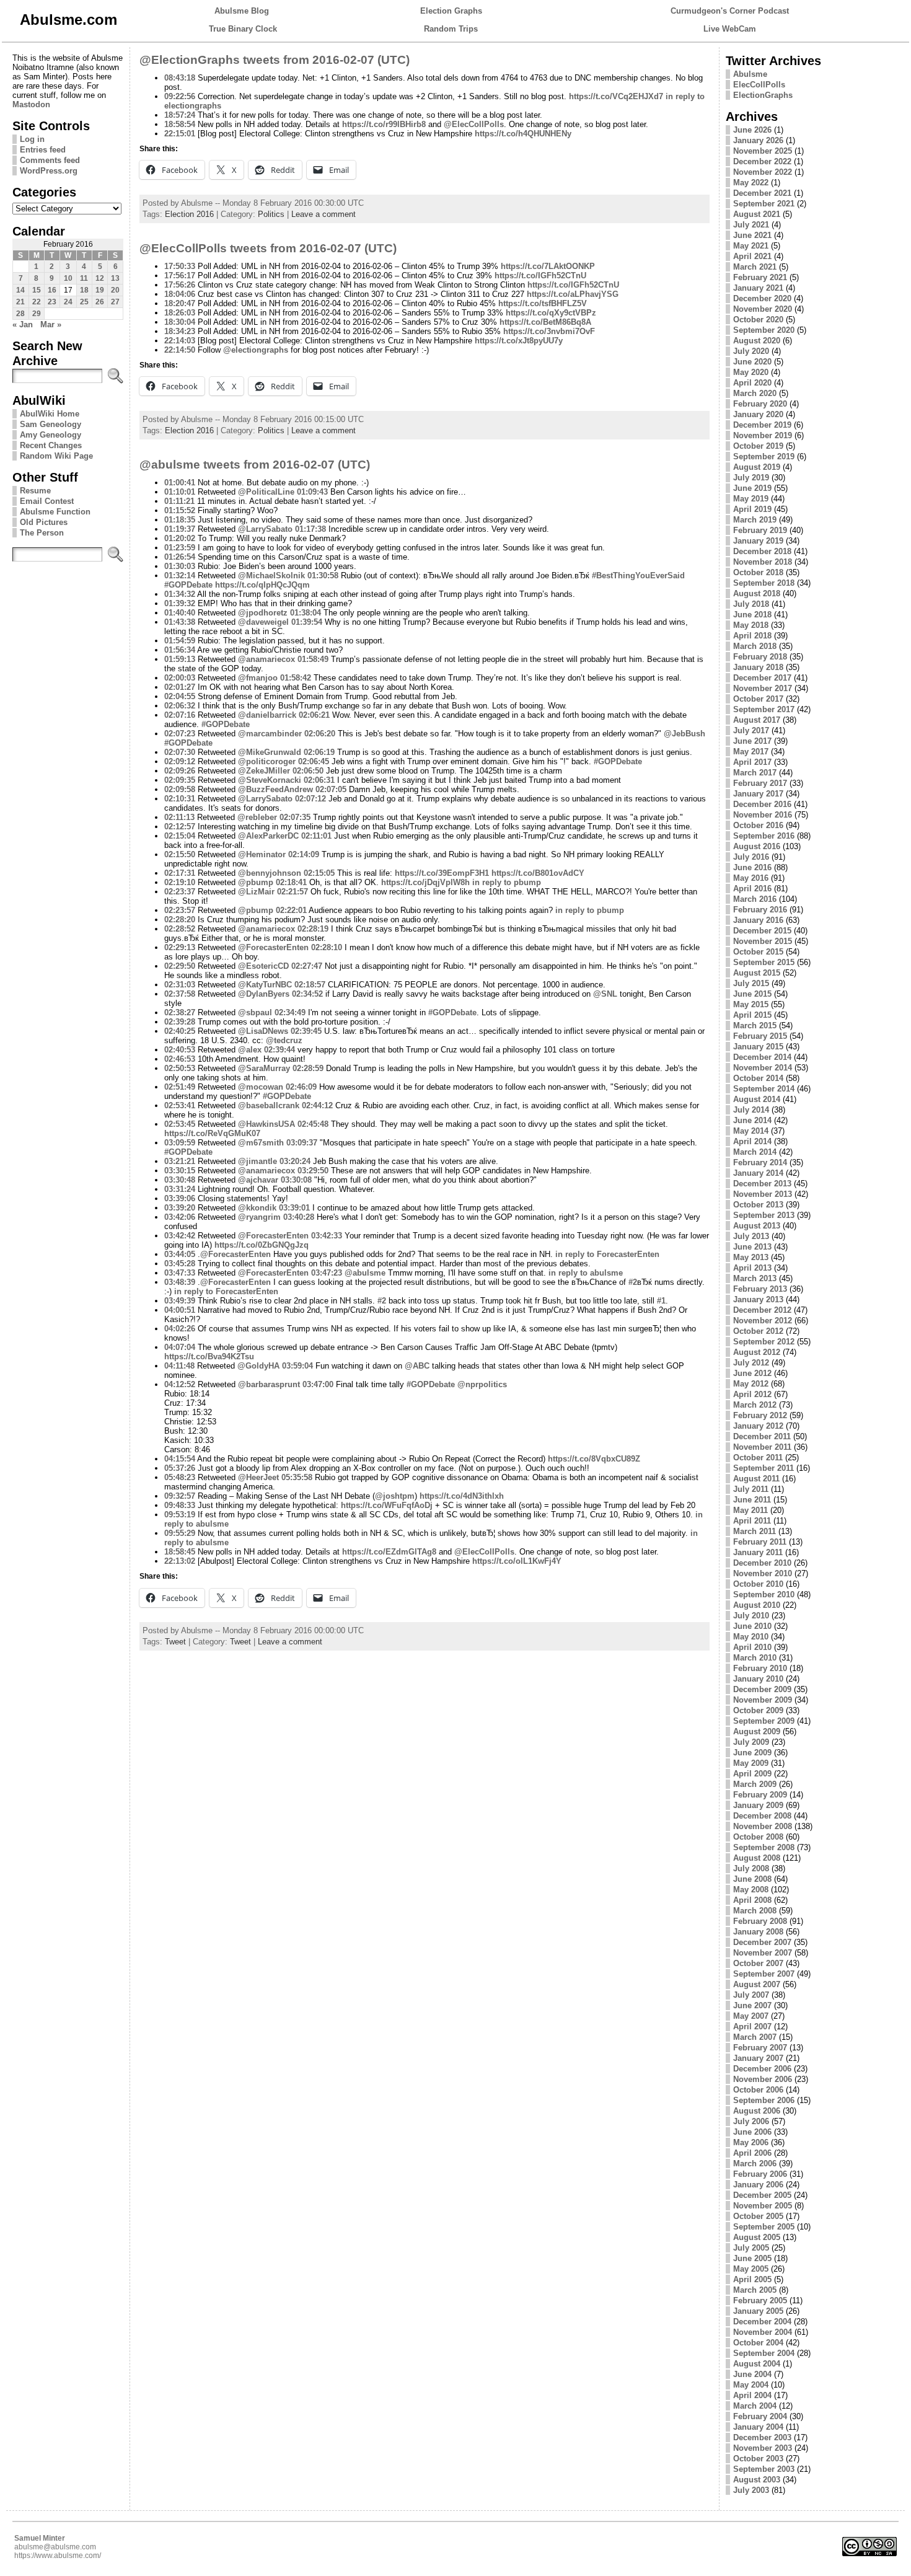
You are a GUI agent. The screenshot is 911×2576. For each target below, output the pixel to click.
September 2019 (764, 457)
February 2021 (760, 277)
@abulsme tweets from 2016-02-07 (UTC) (255, 465)
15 (37, 290)
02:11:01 (316, 836)
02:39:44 (279, 1050)
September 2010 (764, 1595)
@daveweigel (263, 622)
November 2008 (763, 1826)
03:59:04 (297, 1366)
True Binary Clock (243, 29)
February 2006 (760, 2174)
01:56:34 (180, 650)
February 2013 (760, 1289)
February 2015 (760, 1036)
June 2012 (752, 1373)
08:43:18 (180, 78)
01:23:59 (180, 548)
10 (68, 278)
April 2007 (752, 2027)
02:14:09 (304, 854)
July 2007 (751, 1995)
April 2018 (752, 636)
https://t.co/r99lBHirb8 (384, 124)
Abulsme (750, 74)
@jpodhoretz (263, 613)
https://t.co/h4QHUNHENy (523, 134)
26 (100, 302)
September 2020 (764, 330)
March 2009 (755, 1784)
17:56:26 (180, 285)
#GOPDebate (188, 585)
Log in (32, 139)
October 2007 (758, 1963)
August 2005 (757, 2237)
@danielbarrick (267, 715)
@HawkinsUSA (266, 1124)
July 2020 (751, 351)
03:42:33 (327, 1236)
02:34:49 (290, 1012)
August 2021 (757, 214)
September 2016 (764, 836)
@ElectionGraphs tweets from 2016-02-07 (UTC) (275, 60)
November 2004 (763, 2332)
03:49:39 (180, 1301)
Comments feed (50, 160)
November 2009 (763, 1700)
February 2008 (760, 1921)
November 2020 (763, 309)
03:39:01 (294, 1208)
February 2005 (760, 2300)
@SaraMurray (264, 1068)
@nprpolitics (482, 1384)
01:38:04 (306, 613)
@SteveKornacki (270, 780)
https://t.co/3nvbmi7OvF (549, 331)
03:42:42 (180, 1236)
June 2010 (752, 1626)
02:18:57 (310, 985)
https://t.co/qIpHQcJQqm (262, 585)
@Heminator (262, 854)
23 (52, 302)
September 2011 (764, 1468)
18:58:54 (180, 124)
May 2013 (751, 1257)
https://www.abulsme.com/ (58, 2556)
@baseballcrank (269, 1105)
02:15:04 (180, 836)
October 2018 (758, 572)
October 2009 (758, 1710)
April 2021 (752, 256)
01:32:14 (180, 576)
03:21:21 (180, 1161)
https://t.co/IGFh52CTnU (540, 276)
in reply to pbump (507, 882)
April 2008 (752, 1900)
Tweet (175, 1642)
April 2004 (752, 2395)
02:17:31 (180, 873)
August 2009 (757, 1731)
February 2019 (760, 530)
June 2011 (752, 1500)
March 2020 (755, 393)
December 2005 (762, 2195)
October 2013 (758, 1205)
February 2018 (760, 657)
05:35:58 (297, 1477)
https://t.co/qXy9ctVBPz (551, 313)
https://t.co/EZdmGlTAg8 (389, 1552)
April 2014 (752, 1141)
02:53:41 (180, 1105)
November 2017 (763, 688)
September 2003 (764, 2469)
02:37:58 (180, 994)
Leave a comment (323, 214)
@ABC (417, 1366)
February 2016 (760, 910)
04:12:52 (180, 1384)
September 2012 (764, 1342)
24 (68, 302)
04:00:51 (180, 1310)
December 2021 (762, 193)
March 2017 (755, 773)
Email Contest (47, 501)
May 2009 (751, 1763)
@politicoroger (267, 761)
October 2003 (758, 2459)
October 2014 (758, 1078)
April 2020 (752, 383)
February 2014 (760, 1162)
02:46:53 (180, 1059)
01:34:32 (180, 594)
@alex (250, 1050)
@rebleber (257, 817)
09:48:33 (180, 1505)
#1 (661, 1301)
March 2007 (755, 2037)
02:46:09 (301, 1087)
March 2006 (755, 2164)
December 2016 (762, 804)
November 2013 (763, 1194)
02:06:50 (308, 771)
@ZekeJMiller (264, 771)
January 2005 (758, 2311)
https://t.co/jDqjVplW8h (425, 882)
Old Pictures (44, 522)
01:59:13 (180, 659)
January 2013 (758, 1299)
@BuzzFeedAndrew (275, 789)
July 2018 (751, 604)
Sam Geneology (51, 424)
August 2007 (757, 1984)
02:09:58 (180, 789)
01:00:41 (180, 483)
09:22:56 (180, 96)
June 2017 (752, 741)
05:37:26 (180, 1468)
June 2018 (752, 615)
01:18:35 (180, 520)
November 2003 (763, 2448)
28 (20, 314)
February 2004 (760, 2416)
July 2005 (751, 2248)
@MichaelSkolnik (271, 576)
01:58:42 (296, 678)
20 (115, 290)
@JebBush (684, 734)
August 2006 (757, 2111)
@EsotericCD (263, 966)
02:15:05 (319, 873)
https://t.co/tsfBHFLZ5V (543, 303)
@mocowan (261, 1087)
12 (100, 278)
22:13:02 (180, 1561)
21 (20, 302)
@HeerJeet (258, 1477)
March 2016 (755, 899)
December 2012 (762, 1310)
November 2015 (763, 941)
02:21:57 (293, 892)
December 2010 (762, 1563)
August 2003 (757, 2480)
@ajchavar (258, 1180)
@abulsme (365, 1273)
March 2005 (755, 2290)
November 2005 (763, 2206)
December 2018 (762, 551)
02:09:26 (180, 771)
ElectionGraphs (763, 95)
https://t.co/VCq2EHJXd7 (616, 96)
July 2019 (751, 478)
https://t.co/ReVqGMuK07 (212, 1133)
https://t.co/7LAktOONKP (548, 266)
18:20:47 (180, 303)
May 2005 (751, 2269)
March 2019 (755, 520)
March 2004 (755, 2406)
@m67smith (261, 1143)
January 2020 (758, 414)
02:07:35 (295, 817)
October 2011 (758, 1458)
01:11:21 (179, 501)
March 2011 (755, 1531)
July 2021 (751, 225)
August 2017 (757, 720)
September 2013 (764, 1215)
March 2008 (755, 1911)
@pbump (256, 882)
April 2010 (752, 1647)
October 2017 (758, 699)
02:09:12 (180, 761)
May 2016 (751, 878)
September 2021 (764, 204)
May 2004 (751, 2385)
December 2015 (762, 931)
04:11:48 (179, 1366)
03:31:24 (180, 1189)
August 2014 (757, 1099)
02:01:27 (180, 687)
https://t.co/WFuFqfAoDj (387, 1505)
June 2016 (752, 867)
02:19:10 (180, 882)
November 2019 (763, 435)
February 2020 (760, 404)
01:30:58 (323, 576)
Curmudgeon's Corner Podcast (730, 11)
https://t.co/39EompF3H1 (442, 873)
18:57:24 (180, 115)
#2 (633, 1282)
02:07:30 (180, 752)
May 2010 (751, 1637)
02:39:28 (180, 1022)
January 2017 (758, 794)
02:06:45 (314, 761)
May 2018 (751, 625)
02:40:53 (180, 1050)
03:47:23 (327, 1273)
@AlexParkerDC (268, 836)
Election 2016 (189, 214)
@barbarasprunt (269, 1384)
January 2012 (758, 1426)
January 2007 (758, 2058)
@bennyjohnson (270, 873)
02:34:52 (307, 994)
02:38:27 (180, 1012)
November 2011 (762, 1447)
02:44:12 (317, 1105)
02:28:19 (313, 929)
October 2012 (758, 1331)
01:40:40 (180, 613)
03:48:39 (180, 1282)
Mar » (51, 324)
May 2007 (751, 2016)
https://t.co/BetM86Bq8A (545, 322)
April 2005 (752, 2279)
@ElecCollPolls (474, 124)
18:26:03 (180, 313)
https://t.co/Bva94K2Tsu (209, 1356)
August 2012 (757, 1352)
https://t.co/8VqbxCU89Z (594, 1459)
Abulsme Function (55, 512)
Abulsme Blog (242, 11)
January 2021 (758, 288)
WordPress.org (49, 171)
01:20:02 (180, 538)
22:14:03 (180, 341)
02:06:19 (319, 752)
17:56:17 (180, 276)
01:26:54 (180, 557)
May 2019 (751, 499)
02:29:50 (180, 966)
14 (20, 290)
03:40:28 (299, 1217)
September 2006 (764, 2100)
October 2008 (758, 1837)
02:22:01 (291, 910)
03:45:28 (180, 1264)
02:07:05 (331, 789)
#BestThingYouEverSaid (638, 576)
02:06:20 (320, 734)
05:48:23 (180, 1477)
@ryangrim (259, 1217)
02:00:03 (180, 678)
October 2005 (758, 2216)
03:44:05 (180, 1254)
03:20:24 (295, 1161)
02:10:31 (180, 799)
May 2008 (751, 1890)
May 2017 (751, 752)
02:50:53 (180, 1068)
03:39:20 (180, 1208)
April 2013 (752, 1268)
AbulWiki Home (50, 414)
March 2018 (755, 646)
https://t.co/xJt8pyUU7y (519, 341)
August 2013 (757, 1226)
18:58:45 (180, 1552)
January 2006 (758, 2185)
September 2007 (764, 1974)
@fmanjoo (258, 678)
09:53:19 (180, 1515)
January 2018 (758, 667)
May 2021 (751, 246)
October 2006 (758, 2090)
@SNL (605, 994)
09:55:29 (180, 1533)
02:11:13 (179, 817)
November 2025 (763, 151)
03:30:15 (180, 1171)
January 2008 (758, 1932)
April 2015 (752, 1015)
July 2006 (751, 2121)
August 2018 (757, 593)
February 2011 (760, 1542)
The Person (42, 533)
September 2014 (764, 1089)
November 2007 (763, 1953)
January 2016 (758, 920)
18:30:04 (180, 322)
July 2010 (751, 1616)
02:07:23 (180, 734)
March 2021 (755, 267)
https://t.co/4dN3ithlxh (462, 1496)
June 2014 (752, 1120)
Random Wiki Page (56, 456)
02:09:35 (180, 780)
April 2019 (752, 509)
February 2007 (760, 2048)
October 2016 (758, 825)
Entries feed (43, 150)
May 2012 (751, 1384)
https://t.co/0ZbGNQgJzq (262, 1245)
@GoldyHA (258, 1366)
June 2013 (752, 1247)
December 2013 (762, 1184)
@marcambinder (270, 734)
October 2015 (758, 952)
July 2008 (751, 1868)
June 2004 (752, 2374)
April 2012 (752, 1394)
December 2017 (762, 678)
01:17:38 (310, 529)
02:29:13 (180, 947)
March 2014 (755, 1152)
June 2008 (752, 1879)
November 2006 (763, 2079)
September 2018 (764, 583)
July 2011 (751, 1489)
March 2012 (755, 1405)
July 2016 (751, 857)
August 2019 (757, 467)
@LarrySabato (265, 529)
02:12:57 (180, 827)
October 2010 (758, 1584)
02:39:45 (306, 1031)
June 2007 (752, 2005)
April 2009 (752, 1774)
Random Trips (451, 29)
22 (37, 302)
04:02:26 (180, 1329)
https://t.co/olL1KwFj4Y (517, 1561)
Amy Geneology (51, 435)
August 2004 (757, 2364)
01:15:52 (180, 510)
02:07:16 (180, 715)
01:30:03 (180, 566)
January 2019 (758, 541)
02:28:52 (180, 929)
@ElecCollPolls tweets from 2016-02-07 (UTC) (268, 248)
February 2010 (760, 1668)
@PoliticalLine (266, 492)
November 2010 (763, 1573)
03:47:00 (318, 1384)
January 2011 (758, 1552)
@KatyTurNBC (265, 985)
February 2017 (760, 783)
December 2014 (762, 1057)
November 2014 (763, 1068)
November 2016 (763, 815)
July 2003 (751, 2490)
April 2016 (752, 889)
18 (84, 290)
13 (115, 278)
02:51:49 (180, 1087)
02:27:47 (307, 966)
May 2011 (750, 1510)
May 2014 (751, 1131)
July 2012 (751, 1363)
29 (37, 314)
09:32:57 (180, 1496)
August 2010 (757, 1605)
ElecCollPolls (759, 85)
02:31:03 (180, 985)
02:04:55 (180, 696)
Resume (35, 491)
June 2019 (752, 488)
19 (100, 290)
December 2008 (762, 1816)
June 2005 (752, 2258)
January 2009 (758, 1805)
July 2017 (751, 730)
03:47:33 (180, 1273)
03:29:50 (313, 1171)
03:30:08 (296, 1180)
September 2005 (764, 2227)
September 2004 (764, 2353)
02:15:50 (180, 854)
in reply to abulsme (586, 1273)
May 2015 (751, 1004)
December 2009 (762, 1689)
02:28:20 (180, 920)
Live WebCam (730, 29)
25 (84, 302)
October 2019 (758, 446)
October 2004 (758, 2343)
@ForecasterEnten (273, 947)
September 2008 (764, 1847)
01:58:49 (313, 659)
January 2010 (758, 1679)
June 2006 (752, 2132)
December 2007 (762, 1942)
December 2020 (762, 298)
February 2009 (760, 1795)
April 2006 (752, 2153)
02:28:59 (308, 1068)
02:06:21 (314, 715)
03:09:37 (302, 1143)
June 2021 (752, 235)
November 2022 (763, 172)
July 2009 (751, 1742)
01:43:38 (180, 622)
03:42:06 (180, 1217)
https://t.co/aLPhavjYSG (573, 294)
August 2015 (757, 973)
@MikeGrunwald (270, 752)
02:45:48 (313, 1124)
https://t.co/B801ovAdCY (538, 873)
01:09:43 (312, 492)
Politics (271, 214)
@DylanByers (264, 994)
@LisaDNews (263, 1031)
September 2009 (764, 1721)
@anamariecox (266, 659)
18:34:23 (180, 331)
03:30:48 (180, 1180)
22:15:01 (180, 134)
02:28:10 (327, 947)
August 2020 (757, 341)
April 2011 (752, 1521)
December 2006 (762, 2069)
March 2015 (755, 1026)
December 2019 (762, 425)
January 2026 (758, 140)
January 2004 (758, 2427)
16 (52, 290)
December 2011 (762, 1436)
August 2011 (756, 1479)
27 (115, 302)
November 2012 (763, 1321)
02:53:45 (180, 1124)
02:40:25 (180, 1031)
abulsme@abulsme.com (55, 2547)
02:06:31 (319, 780)
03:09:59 (180, 1143)
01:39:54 (307, 622)
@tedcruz (284, 1040)
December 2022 (762, 161)
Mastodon (31, 104)
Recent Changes (51, 445)
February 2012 (760, 1415)
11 (84, 278)
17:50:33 (180, 266)
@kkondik (257, 1208)
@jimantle (257, 1161)
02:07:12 (310, 799)
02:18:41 (291, 882)
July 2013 (751, 1236)
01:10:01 (180, 492)
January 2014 (758, 1173)
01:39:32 (180, 603)
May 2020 (751, 372)
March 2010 (755, 1658)
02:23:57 (180, 910)
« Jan (23, 324)
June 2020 (752, 362)
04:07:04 (180, 1347)
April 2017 (752, 762)
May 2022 (751, 183)
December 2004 (762, 2322)
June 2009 (752, 1753)
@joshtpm (395, 1496)
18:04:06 (180, 294)
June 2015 (752, 994)
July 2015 (751, 983)
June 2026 (752, 130)
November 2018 (763, 562)
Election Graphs (451, 11)
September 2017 (764, 709)
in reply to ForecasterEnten (607, 1254)
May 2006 (751, 2142)
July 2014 (751, 1110)
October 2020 (758, 320)
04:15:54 (180, 1459)
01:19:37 (180, 529)
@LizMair (256, 892)
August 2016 (757, 846)
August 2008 (757, 1858)
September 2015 (764, 962)
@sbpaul (255, 1012)
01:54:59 (180, 641)
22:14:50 (180, 350)
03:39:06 (180, 1198)
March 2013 (755, 1278)
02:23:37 (180, 892)
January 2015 (758, 1047)
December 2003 (762, 2437)
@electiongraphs (256, 350)
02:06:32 (180, 706)
